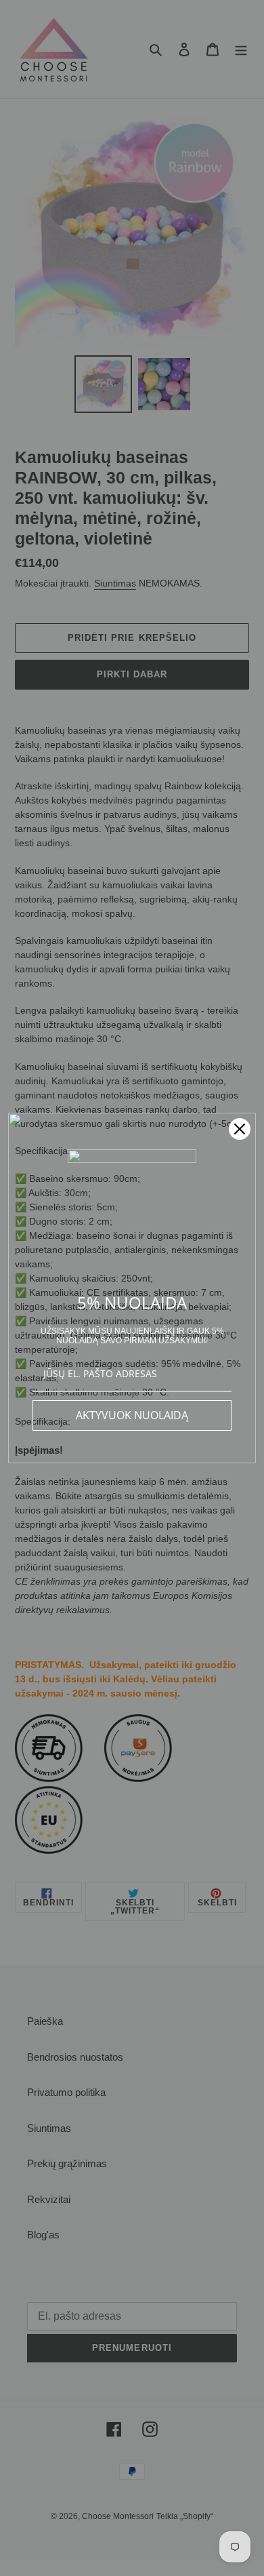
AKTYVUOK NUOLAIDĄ (132, 1415)
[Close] (240, 1129)
